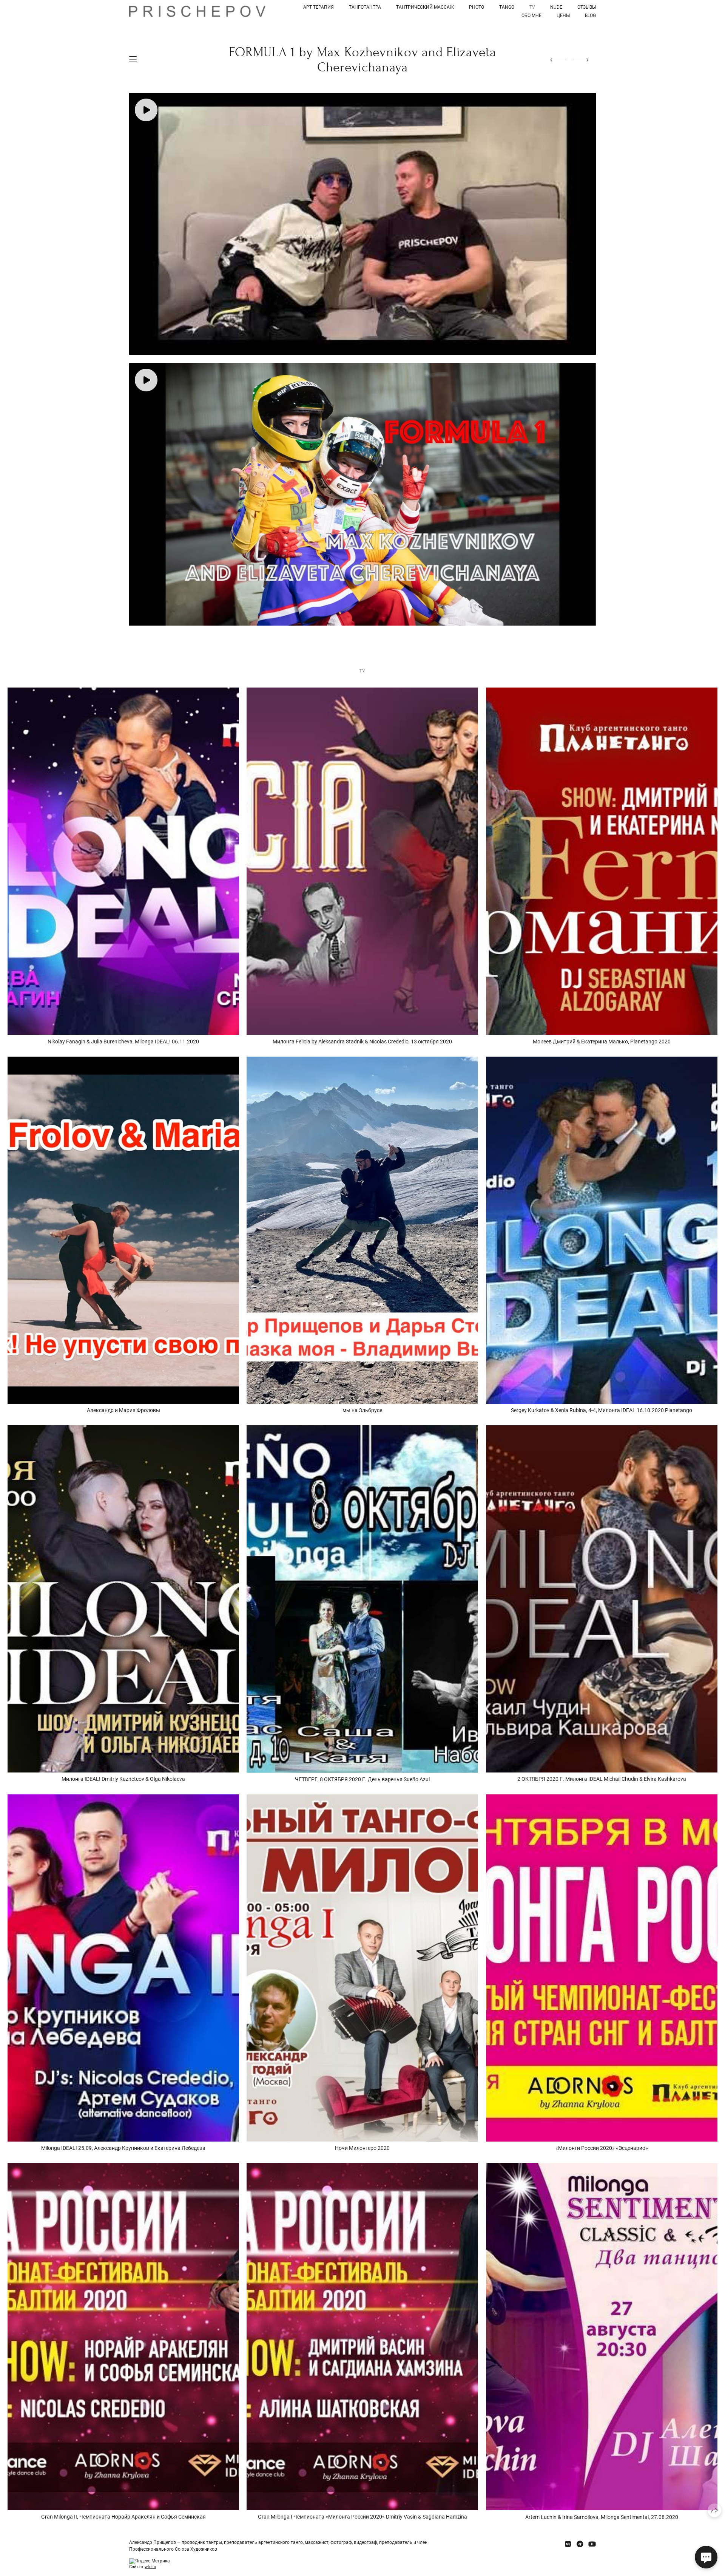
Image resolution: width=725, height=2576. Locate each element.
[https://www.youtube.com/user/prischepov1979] (592, 2544)
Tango (507, 7)
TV (532, 7)
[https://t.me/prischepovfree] (580, 2544)
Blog (590, 15)
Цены (563, 15)
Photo (477, 7)
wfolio (150, 2567)
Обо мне (531, 15)
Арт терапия (319, 7)
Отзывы (587, 7)
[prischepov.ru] (197, 11)
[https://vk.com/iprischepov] (568, 2544)
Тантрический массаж (425, 7)
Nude (556, 7)
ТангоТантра (365, 7)
